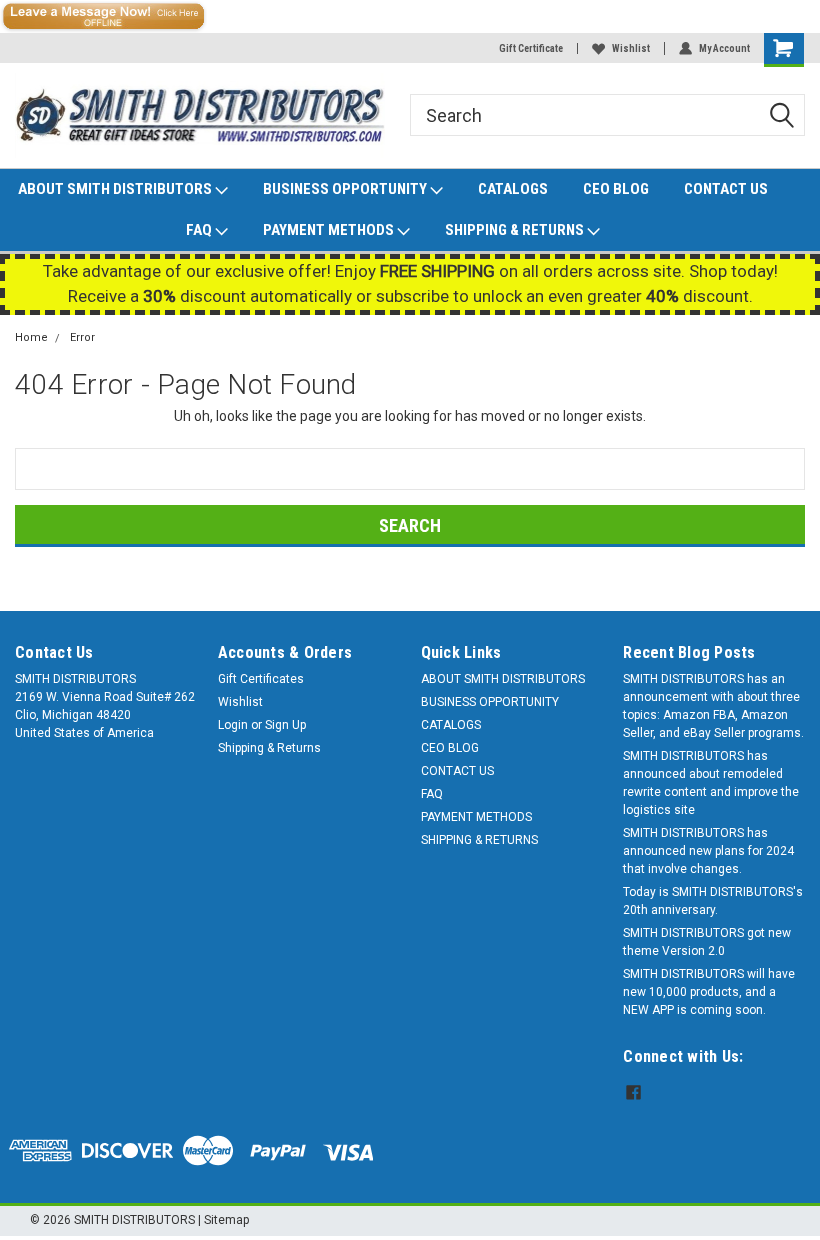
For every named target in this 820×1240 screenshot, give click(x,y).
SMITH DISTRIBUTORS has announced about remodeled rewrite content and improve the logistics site (711, 783)
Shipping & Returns (269, 748)
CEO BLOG (616, 189)
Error (82, 337)
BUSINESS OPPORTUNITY (346, 189)
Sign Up (285, 725)
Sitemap (226, 1220)
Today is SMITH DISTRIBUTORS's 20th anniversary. (713, 901)
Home (31, 337)
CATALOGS (513, 189)
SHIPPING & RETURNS (516, 230)
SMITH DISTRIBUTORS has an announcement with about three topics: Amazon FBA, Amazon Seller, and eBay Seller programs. (713, 706)
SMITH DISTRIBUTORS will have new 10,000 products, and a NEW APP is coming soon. (709, 992)
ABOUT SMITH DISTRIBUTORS (116, 189)
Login (233, 725)
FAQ (200, 230)
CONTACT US (726, 189)
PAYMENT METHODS (330, 230)
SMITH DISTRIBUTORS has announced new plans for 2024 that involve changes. (708, 851)
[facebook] (633, 1092)
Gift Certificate (531, 48)
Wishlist (631, 48)
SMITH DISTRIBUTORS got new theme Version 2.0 (707, 942)
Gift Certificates (261, 679)
